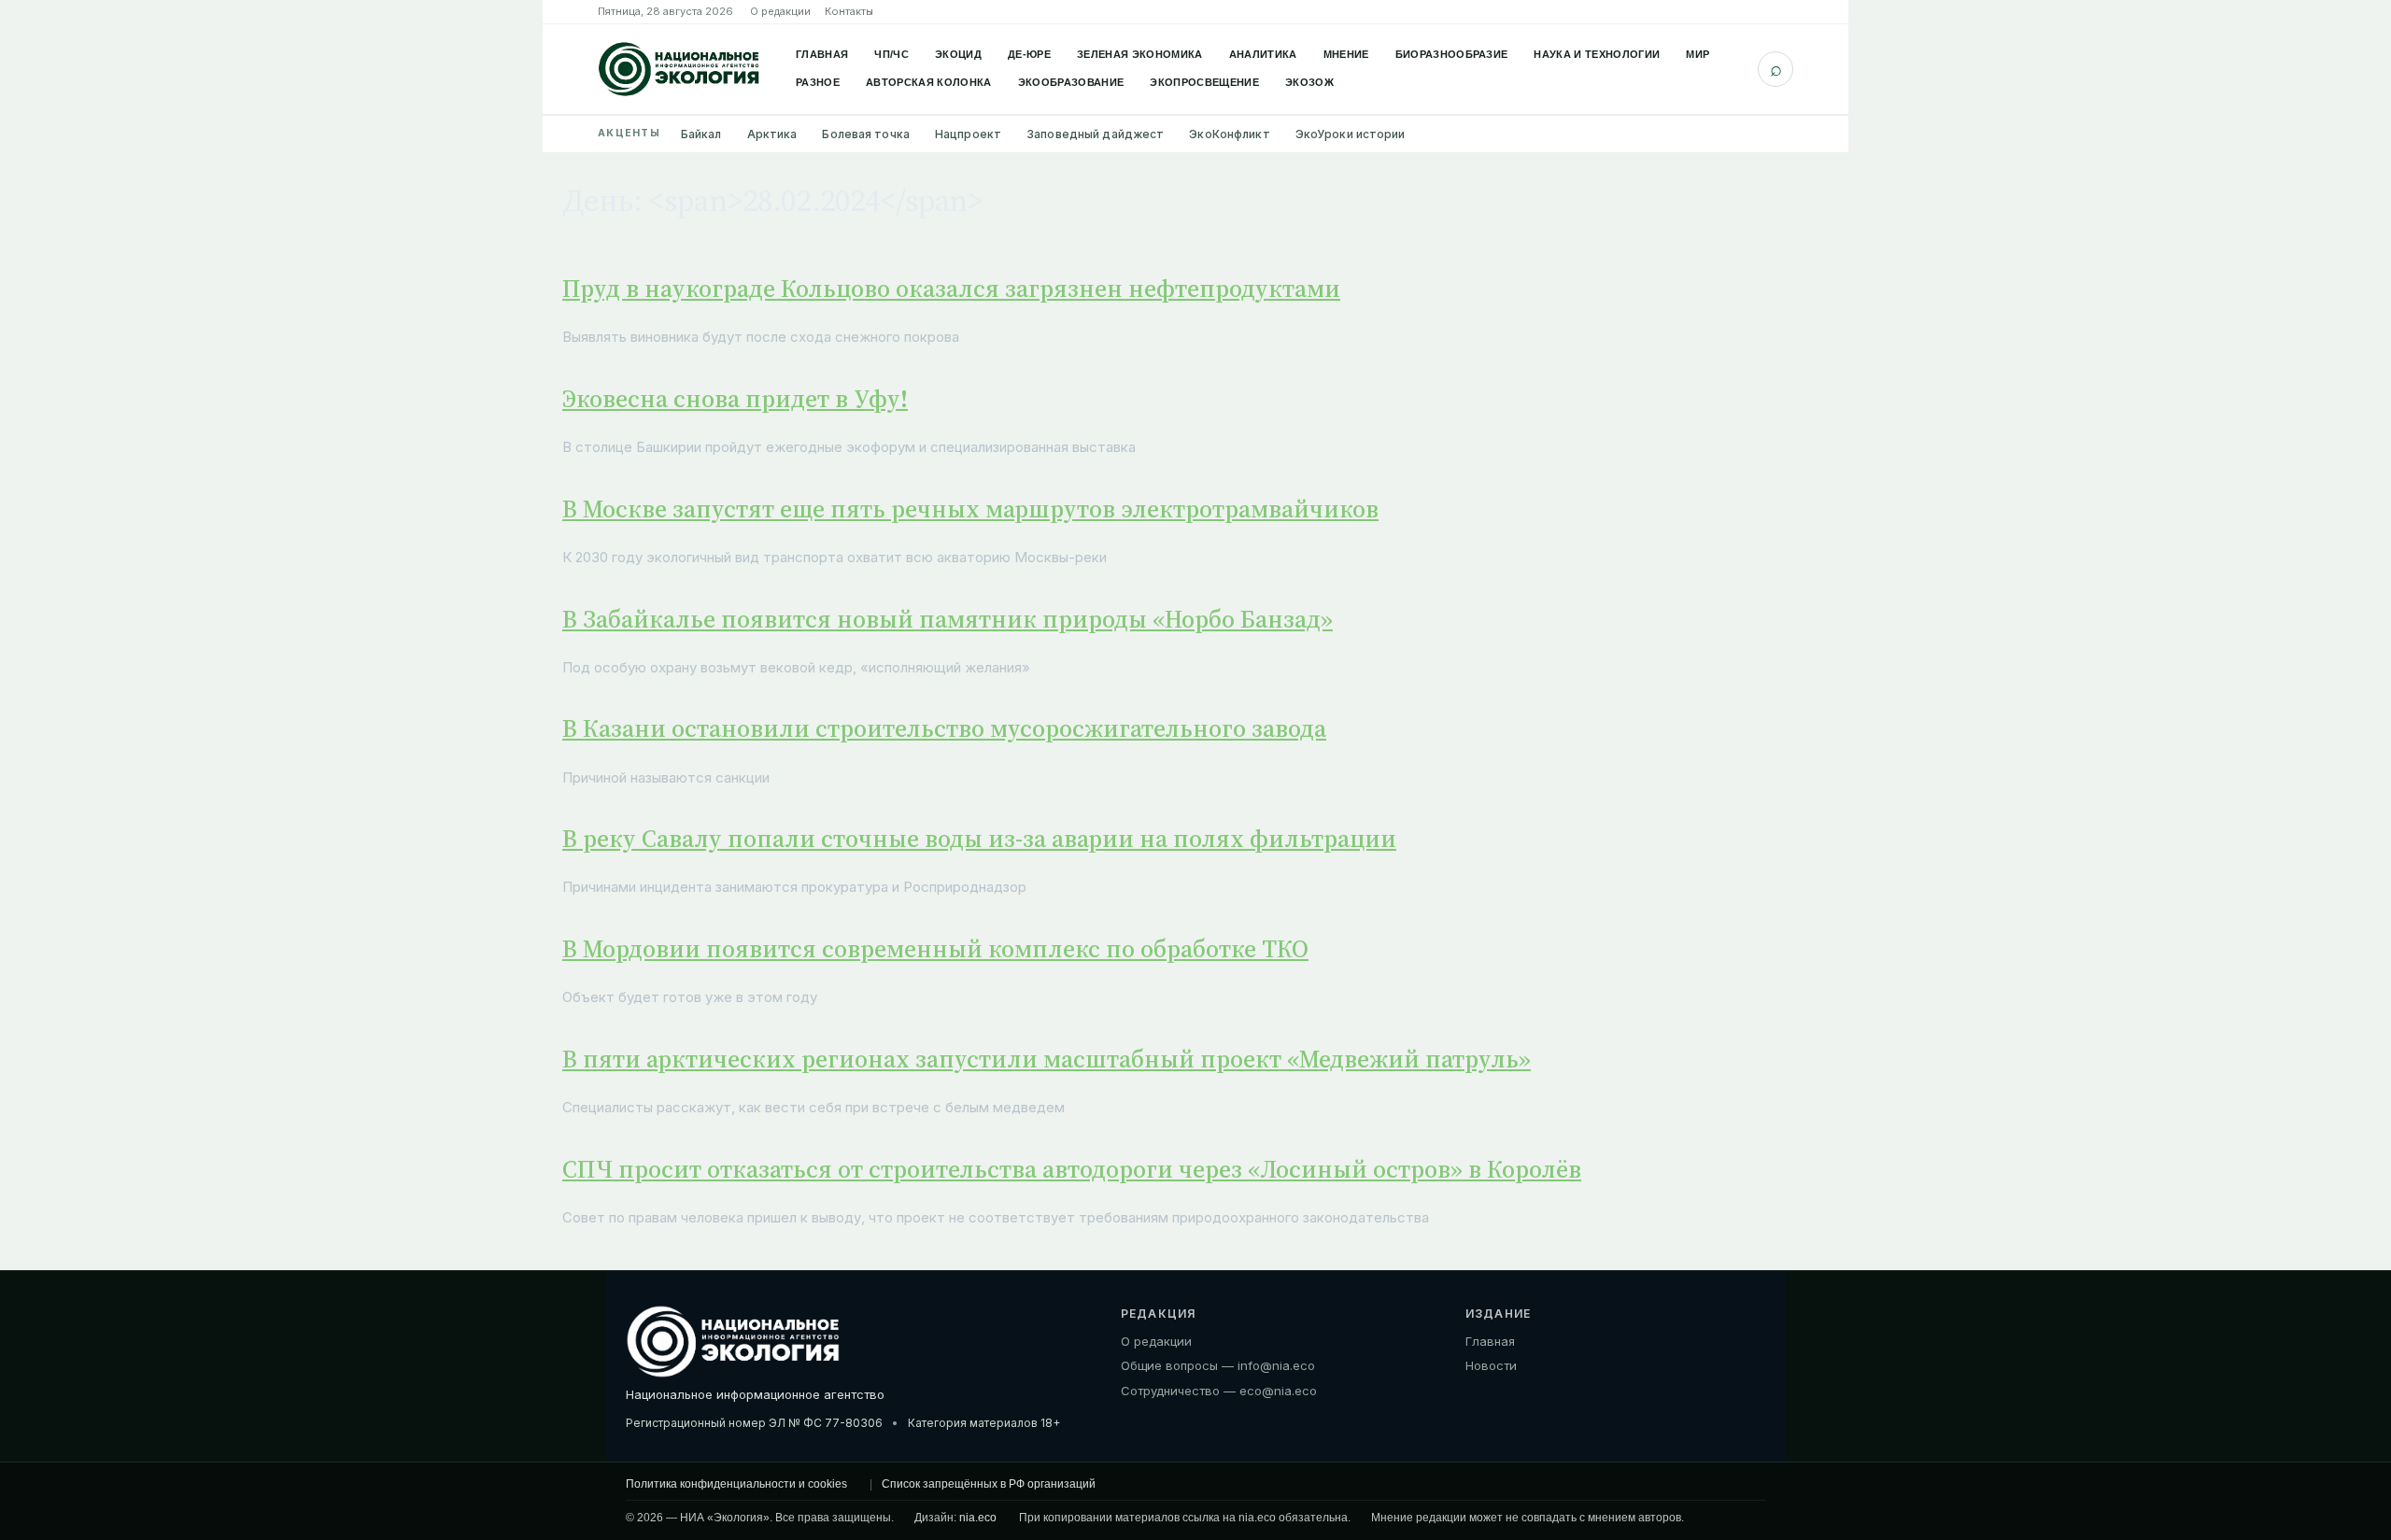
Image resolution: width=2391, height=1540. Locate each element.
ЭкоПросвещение (1204, 82)
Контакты (849, 11)
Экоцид (958, 54)
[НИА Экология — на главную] (679, 69)
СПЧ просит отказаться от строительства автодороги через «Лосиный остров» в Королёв (1072, 1169)
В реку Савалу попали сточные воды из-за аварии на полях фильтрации (979, 839)
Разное (818, 82)
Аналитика (1263, 54)
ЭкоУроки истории (1351, 134)
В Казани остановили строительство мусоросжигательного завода (944, 728)
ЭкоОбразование (1071, 82)
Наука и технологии (1597, 54)
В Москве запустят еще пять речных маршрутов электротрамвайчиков (970, 509)
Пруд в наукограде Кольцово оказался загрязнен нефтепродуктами (951, 289)
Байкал (701, 134)
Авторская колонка (929, 82)
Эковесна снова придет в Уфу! (735, 399)
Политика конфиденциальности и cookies (736, 1484)
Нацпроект (968, 134)
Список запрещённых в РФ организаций (989, 1484)
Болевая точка (866, 134)
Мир (1698, 54)
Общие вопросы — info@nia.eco (1218, 1365)
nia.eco (978, 1518)
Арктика (772, 134)
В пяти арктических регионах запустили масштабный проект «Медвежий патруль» (1047, 1059)
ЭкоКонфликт (1229, 134)
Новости (1491, 1365)
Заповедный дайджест (1095, 134)
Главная (822, 54)
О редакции (780, 11)
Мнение (1346, 54)
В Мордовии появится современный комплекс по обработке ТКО (935, 949)
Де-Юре (1029, 54)
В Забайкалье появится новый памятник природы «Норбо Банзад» (948, 619)
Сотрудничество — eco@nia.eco (1219, 1391)
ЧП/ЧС (891, 54)
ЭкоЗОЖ (1309, 82)
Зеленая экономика (1140, 54)
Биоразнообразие (1452, 54)
